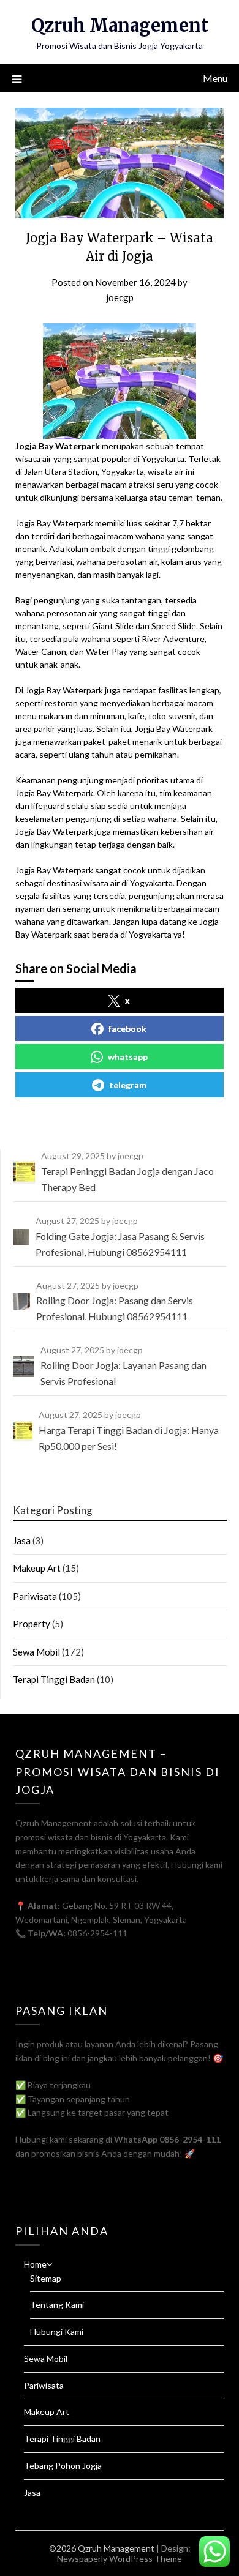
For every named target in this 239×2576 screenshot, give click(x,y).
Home (35, 2264)
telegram (128, 1085)
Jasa (22, 1540)
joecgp (120, 297)
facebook (127, 1029)
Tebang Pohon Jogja (63, 2466)
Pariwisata (35, 1596)
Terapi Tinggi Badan (54, 1679)
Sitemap (46, 2278)
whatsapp (128, 1057)
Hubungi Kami (57, 2331)
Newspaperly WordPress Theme (120, 2559)
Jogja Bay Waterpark (58, 446)
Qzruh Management (120, 25)
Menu (215, 78)
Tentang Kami (57, 2305)
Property (32, 1624)
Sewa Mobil (36, 1652)
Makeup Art (37, 1568)
